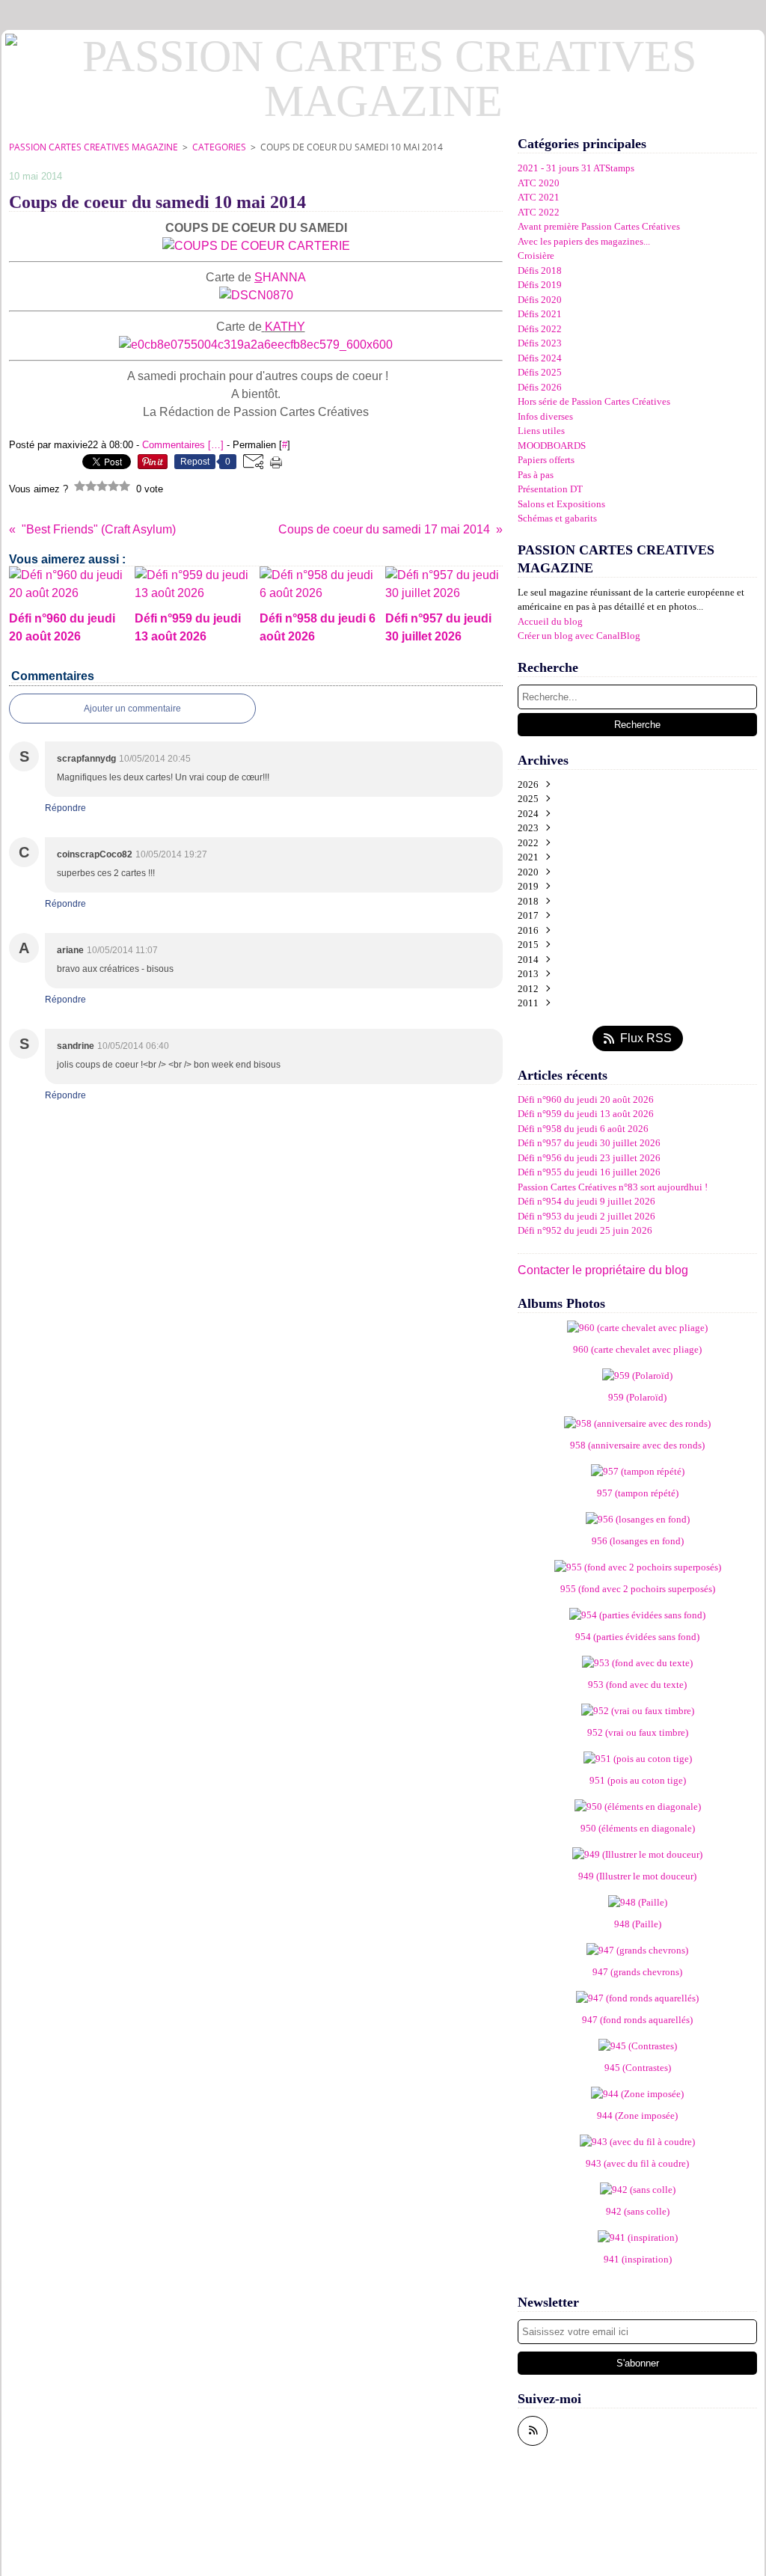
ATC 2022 (539, 212)
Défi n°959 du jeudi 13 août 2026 (586, 1114)
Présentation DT (550, 489)
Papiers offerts (546, 460)
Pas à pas (536, 475)
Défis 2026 (540, 387)
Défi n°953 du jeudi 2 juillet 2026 (586, 1216)
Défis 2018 (540, 270)
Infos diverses (545, 416)
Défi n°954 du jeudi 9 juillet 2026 (586, 1201)
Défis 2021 (540, 314)
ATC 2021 (539, 197)
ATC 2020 (539, 183)
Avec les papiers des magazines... (584, 241)
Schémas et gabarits (557, 518)
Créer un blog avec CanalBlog (579, 636)
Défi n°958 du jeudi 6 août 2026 (583, 1129)
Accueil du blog (550, 621)
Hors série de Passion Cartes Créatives (594, 401)
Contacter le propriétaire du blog (603, 1270)
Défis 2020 (540, 300)
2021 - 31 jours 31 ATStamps (576, 168)
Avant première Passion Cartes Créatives (599, 226)
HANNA (280, 277)
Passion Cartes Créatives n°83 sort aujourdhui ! (613, 1187)
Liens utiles (541, 431)
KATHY (285, 327)
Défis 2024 (540, 358)
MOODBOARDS (552, 446)
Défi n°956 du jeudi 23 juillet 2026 (589, 1158)
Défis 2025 (540, 372)
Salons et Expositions (561, 504)
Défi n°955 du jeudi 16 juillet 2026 (589, 1172)
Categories (219, 147)
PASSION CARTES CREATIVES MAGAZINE (94, 147)
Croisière (536, 256)
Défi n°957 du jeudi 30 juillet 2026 (589, 1143)
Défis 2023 (540, 343)
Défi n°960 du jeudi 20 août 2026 (586, 1099)
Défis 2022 (540, 329)
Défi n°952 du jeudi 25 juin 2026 (585, 1230)
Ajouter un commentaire (132, 709)
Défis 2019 (540, 285)
